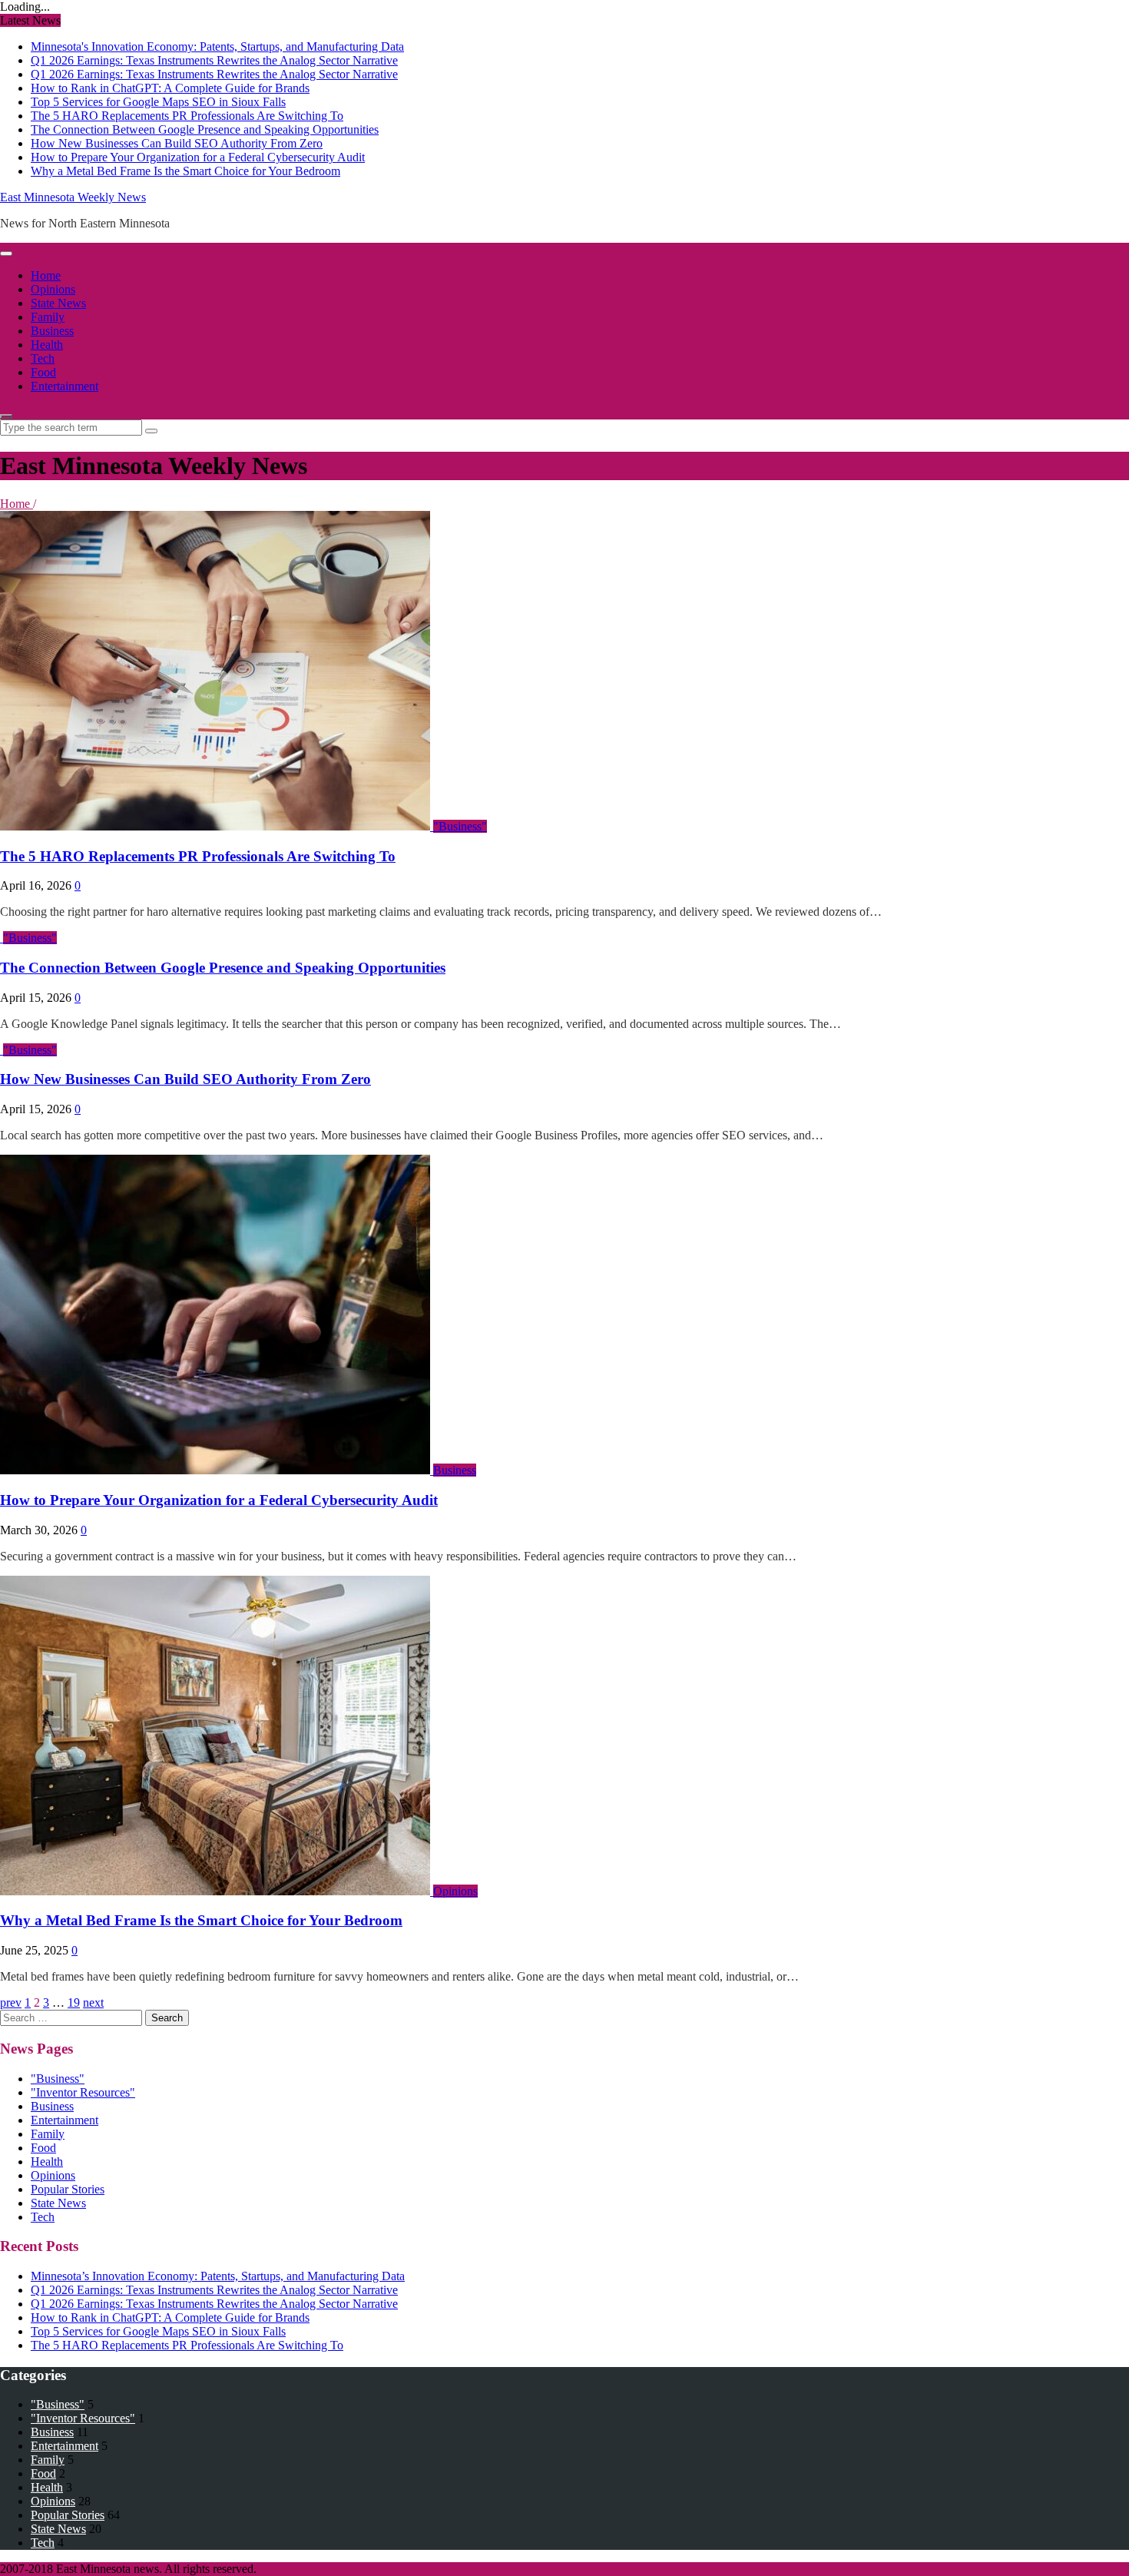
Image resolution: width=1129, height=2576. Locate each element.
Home (46, 275)
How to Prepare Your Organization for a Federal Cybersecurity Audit (198, 157)
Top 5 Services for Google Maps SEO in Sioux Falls (158, 102)
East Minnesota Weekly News (73, 197)
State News (58, 303)
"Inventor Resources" (83, 2092)
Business (52, 331)
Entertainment (65, 386)
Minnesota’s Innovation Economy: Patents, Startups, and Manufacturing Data (218, 2276)
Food (43, 372)
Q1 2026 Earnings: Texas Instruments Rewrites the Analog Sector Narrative (214, 60)
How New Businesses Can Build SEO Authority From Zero (177, 143)
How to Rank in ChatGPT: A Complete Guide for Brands (170, 88)
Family (48, 317)
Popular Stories (68, 2189)
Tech (43, 358)
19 (74, 2002)
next (93, 2002)
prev (11, 2002)
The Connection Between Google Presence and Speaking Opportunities (205, 129)
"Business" (460, 826)
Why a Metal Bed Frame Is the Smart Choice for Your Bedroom (185, 171)
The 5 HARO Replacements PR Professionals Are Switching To (187, 116)
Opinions (53, 289)
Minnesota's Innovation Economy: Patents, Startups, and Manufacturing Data (217, 46)
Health (47, 345)
